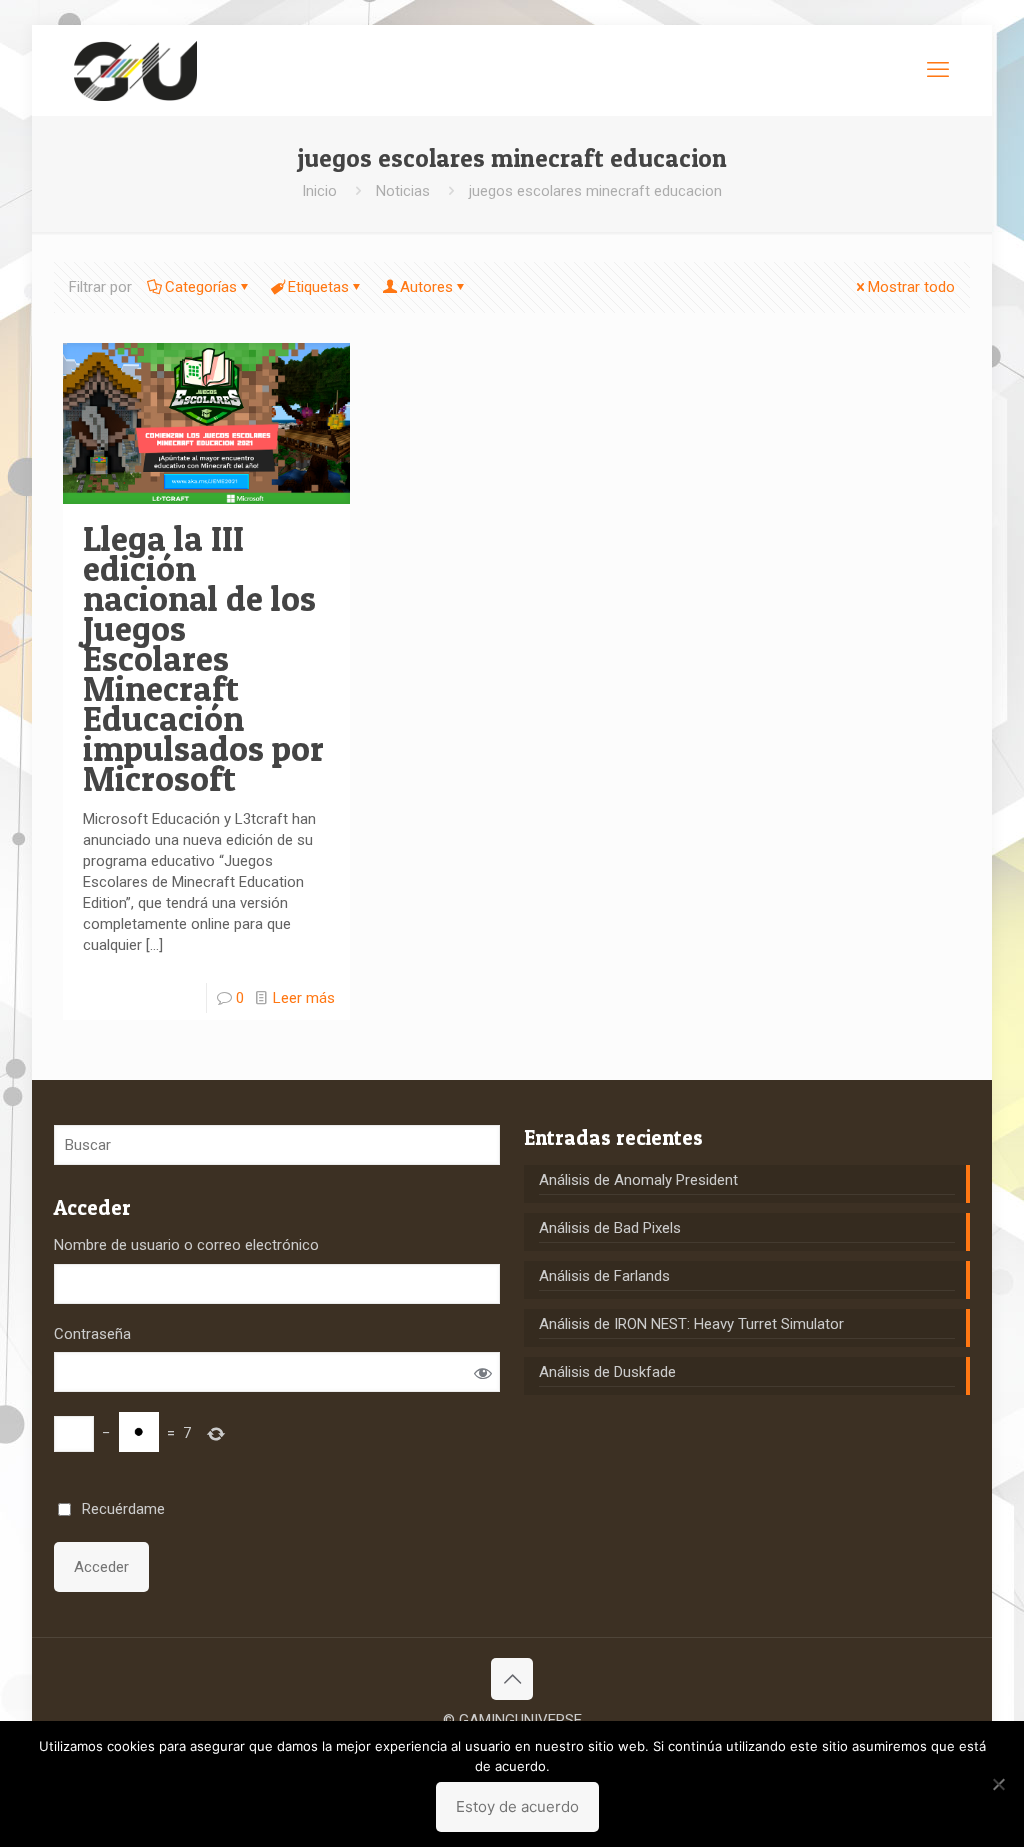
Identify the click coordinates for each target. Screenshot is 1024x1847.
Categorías (201, 287)
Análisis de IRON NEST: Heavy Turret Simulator (691, 1324)
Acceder (101, 1567)
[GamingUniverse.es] (135, 70)
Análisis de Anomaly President (638, 1180)
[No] (999, 1784)
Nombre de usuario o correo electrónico (186, 1245)
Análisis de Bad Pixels (610, 1228)
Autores (426, 287)
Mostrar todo (911, 287)
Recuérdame (123, 1509)
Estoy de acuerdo (517, 1806)
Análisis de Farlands (604, 1276)
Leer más (304, 998)
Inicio (319, 191)
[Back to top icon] (512, 1679)
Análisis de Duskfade (607, 1372)
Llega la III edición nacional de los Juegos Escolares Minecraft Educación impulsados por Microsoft (203, 658)
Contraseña (92, 1334)
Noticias (403, 191)
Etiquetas (318, 287)
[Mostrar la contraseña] (482, 1372)
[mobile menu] (938, 70)
